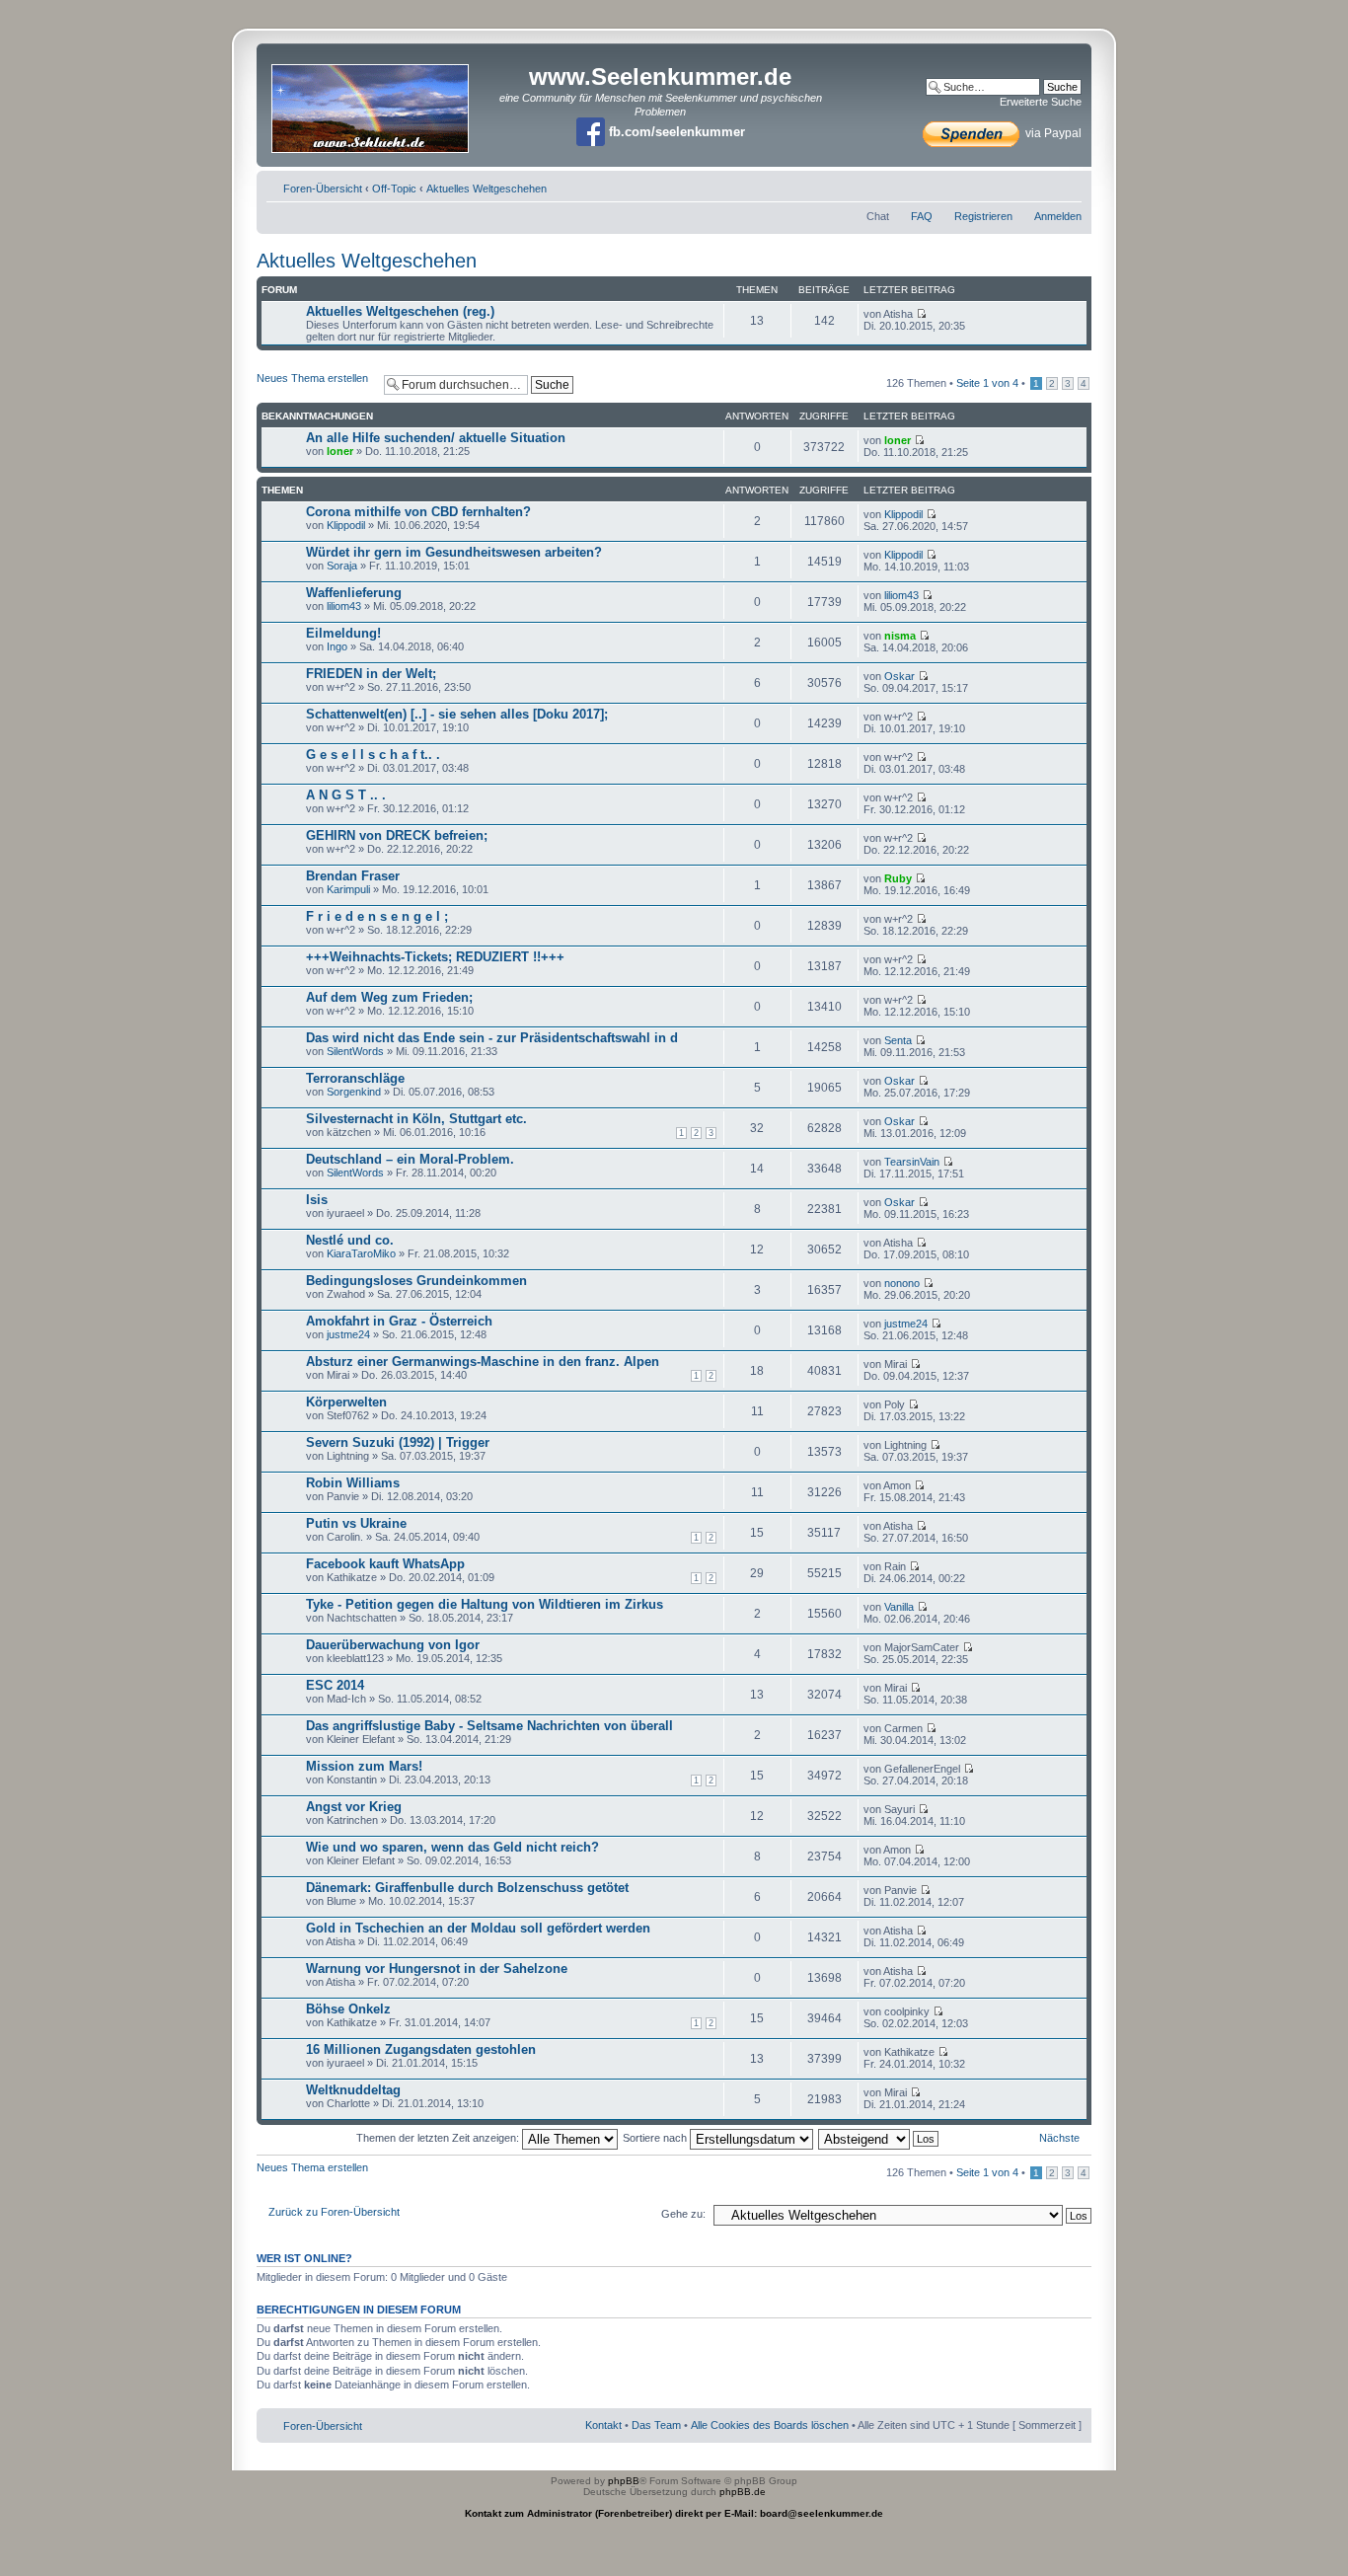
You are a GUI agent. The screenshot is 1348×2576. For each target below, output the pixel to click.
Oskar (899, 676)
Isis (317, 1200)
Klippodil (346, 525)
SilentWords (355, 1051)
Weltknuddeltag (353, 2090)
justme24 (348, 1334)
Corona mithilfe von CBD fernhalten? (418, 512)
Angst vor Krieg (354, 1807)
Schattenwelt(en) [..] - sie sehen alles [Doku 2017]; (457, 714)
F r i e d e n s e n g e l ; (377, 916)
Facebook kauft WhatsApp (385, 1564)
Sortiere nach (656, 2138)
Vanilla (899, 1607)
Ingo (337, 646)
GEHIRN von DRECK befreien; (397, 835)
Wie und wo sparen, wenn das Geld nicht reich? (452, 1847)
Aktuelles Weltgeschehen (487, 189)
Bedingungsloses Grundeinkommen (416, 1281)
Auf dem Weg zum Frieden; (389, 997)
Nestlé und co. (350, 1240)
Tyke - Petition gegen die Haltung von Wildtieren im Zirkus (485, 1604)
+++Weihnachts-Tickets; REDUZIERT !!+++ (435, 957)
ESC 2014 (335, 1685)
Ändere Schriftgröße (1067, 185)
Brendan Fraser (353, 876)
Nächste (1059, 2138)
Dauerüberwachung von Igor (393, 1645)
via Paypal (1052, 133)
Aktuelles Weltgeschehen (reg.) (400, 311)
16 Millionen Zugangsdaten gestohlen (421, 2049)
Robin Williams (353, 1483)
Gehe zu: (683, 2214)
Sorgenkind (354, 1092)
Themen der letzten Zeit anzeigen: (439, 2138)
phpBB (624, 2481)
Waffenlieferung (354, 593)
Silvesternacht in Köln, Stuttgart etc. (416, 1119)
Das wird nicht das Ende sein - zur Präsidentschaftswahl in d (492, 1038)
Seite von (987, 383)
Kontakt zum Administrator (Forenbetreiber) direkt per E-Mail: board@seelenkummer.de (674, 2513)
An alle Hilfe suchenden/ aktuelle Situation (436, 438)
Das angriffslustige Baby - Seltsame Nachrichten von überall (489, 1726)
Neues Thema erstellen (312, 378)
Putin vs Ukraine (356, 1523)
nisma (900, 636)
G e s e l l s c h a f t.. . (373, 755)
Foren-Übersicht (323, 189)
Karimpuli (348, 889)
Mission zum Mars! (364, 1766)
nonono (902, 1283)
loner (340, 451)
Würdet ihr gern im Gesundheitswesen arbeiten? (454, 552)
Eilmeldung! (343, 633)
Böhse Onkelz (348, 2009)
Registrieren (983, 216)
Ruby (898, 878)
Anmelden (1058, 216)
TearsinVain (912, 1162)
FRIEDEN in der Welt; (371, 674)
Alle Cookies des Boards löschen (770, 2425)
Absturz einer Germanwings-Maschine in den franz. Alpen (483, 1362)
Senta (898, 1040)
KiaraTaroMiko (361, 1253)
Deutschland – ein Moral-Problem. (410, 1159)
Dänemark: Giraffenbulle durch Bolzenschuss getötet (467, 1888)
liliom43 (344, 606)
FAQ (922, 216)
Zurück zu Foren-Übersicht (334, 2212)
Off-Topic (394, 189)
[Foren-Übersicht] (372, 102)
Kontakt (603, 2425)
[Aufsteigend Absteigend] (879, 2138)
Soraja (342, 566)
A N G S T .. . (346, 795)
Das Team (656, 2425)
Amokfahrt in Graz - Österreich (399, 1321)
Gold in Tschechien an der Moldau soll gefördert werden (478, 1928)
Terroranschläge (355, 1078)
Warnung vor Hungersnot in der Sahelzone (437, 1969)
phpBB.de (743, 2492)
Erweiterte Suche (1041, 102)
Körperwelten (346, 1402)
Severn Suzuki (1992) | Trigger (398, 1442)
